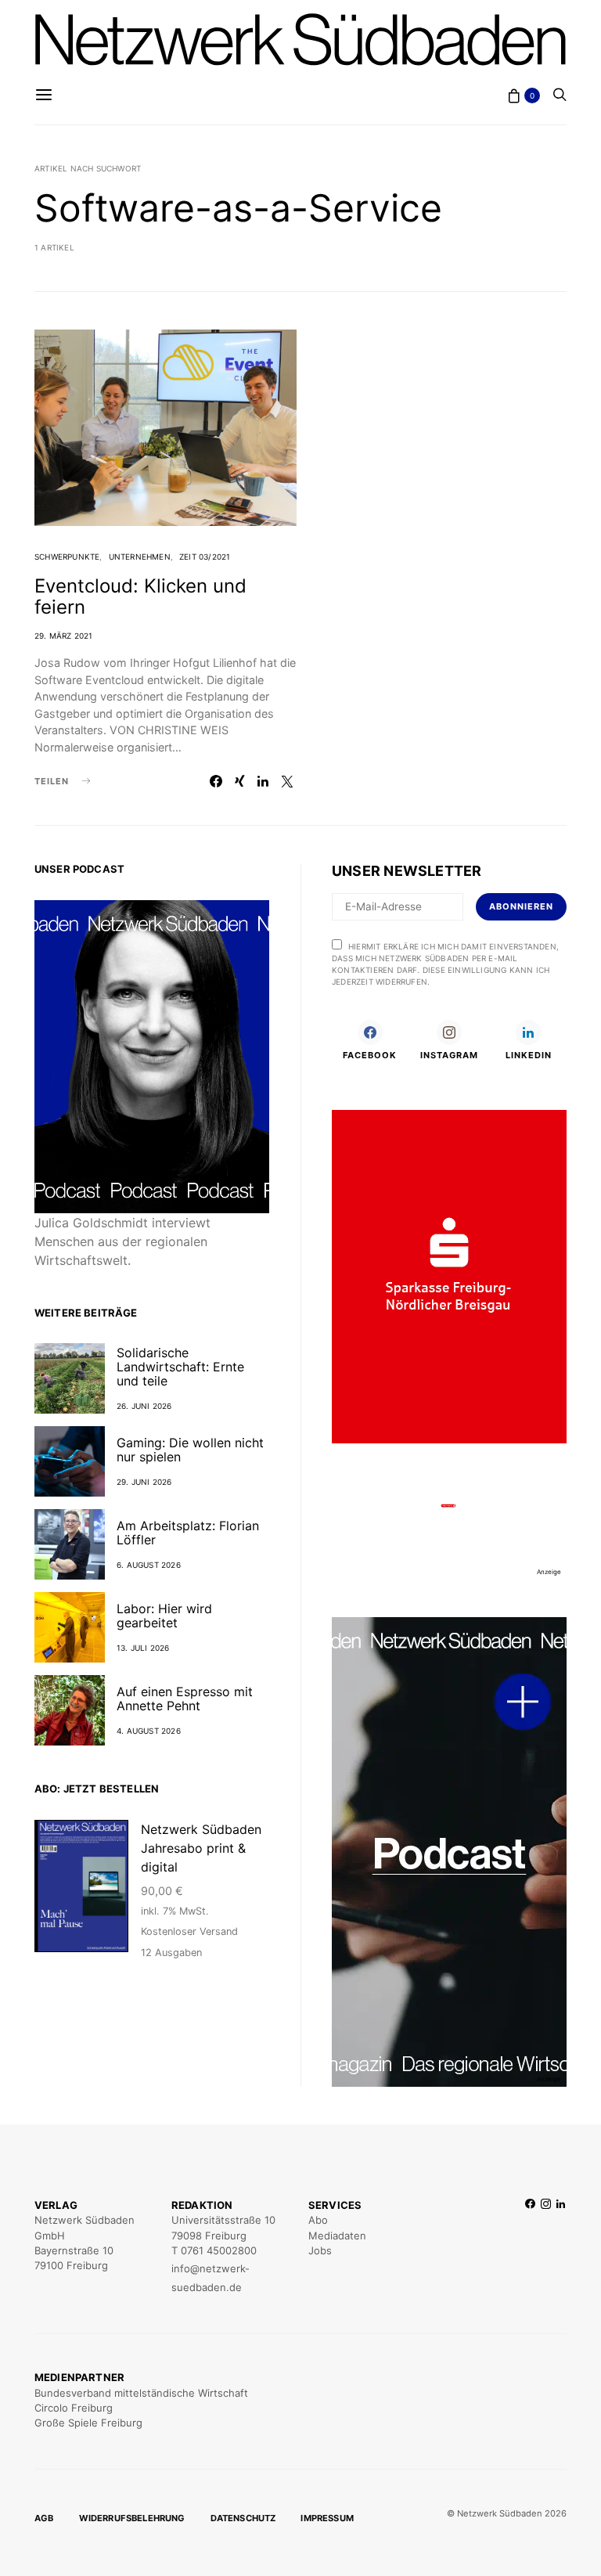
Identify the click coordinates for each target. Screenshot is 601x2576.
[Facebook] (530, 2247)
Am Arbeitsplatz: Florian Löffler (188, 1533)
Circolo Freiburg (74, 2408)
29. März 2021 (64, 636)
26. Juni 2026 (144, 1406)
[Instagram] (546, 2247)
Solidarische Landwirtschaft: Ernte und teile (180, 1367)
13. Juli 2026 (143, 1648)
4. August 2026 (149, 1731)
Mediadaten (337, 2236)
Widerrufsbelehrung (132, 2518)
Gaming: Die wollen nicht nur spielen (190, 1450)
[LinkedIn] (561, 2247)
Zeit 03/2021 (205, 557)
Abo (318, 2220)
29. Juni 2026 (144, 1482)
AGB (44, 2518)
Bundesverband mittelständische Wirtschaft (141, 2393)
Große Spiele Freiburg (88, 2423)
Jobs (320, 2250)
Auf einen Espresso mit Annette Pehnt (185, 1699)
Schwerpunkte (67, 557)
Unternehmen (140, 557)
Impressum (327, 2518)
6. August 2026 (149, 1565)
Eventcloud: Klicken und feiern (140, 596)
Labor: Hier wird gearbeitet (164, 1616)
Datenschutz (243, 2518)
